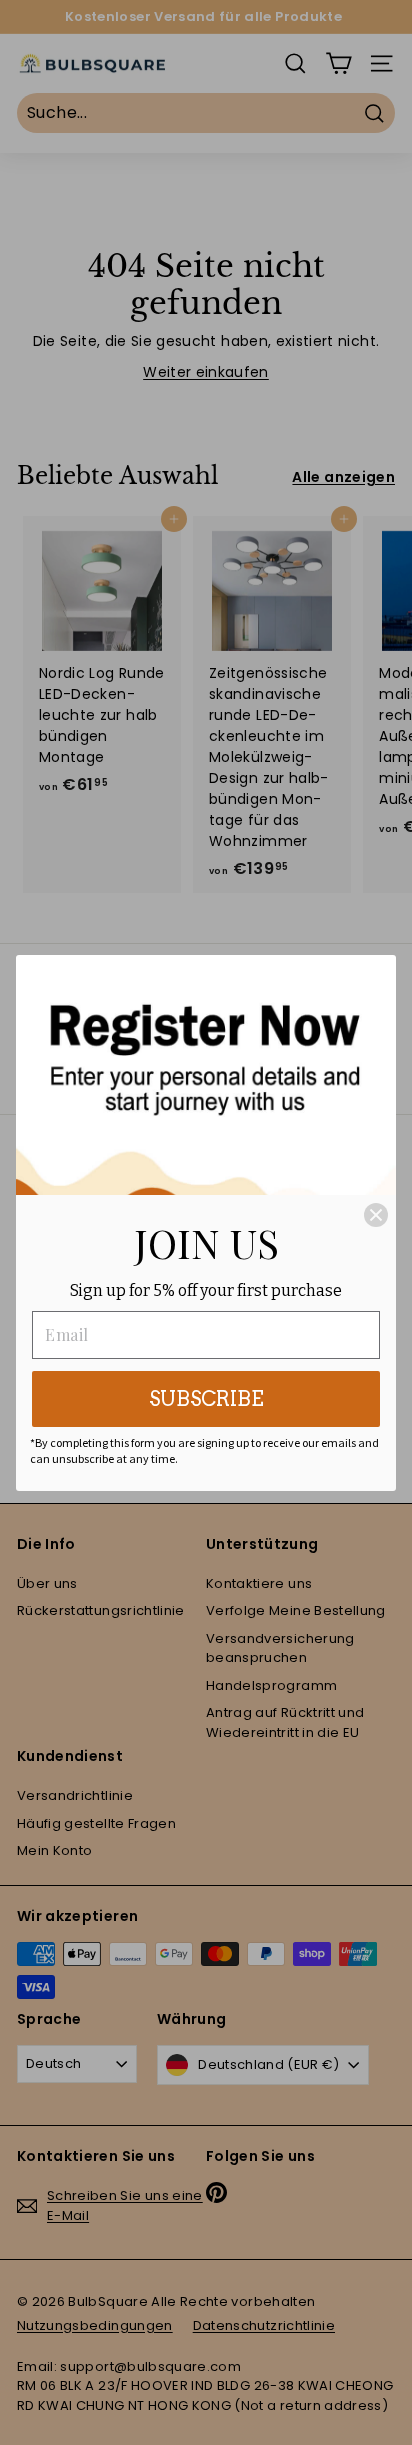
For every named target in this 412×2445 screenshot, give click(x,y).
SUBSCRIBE (206, 1399)
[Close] (376, 1215)
